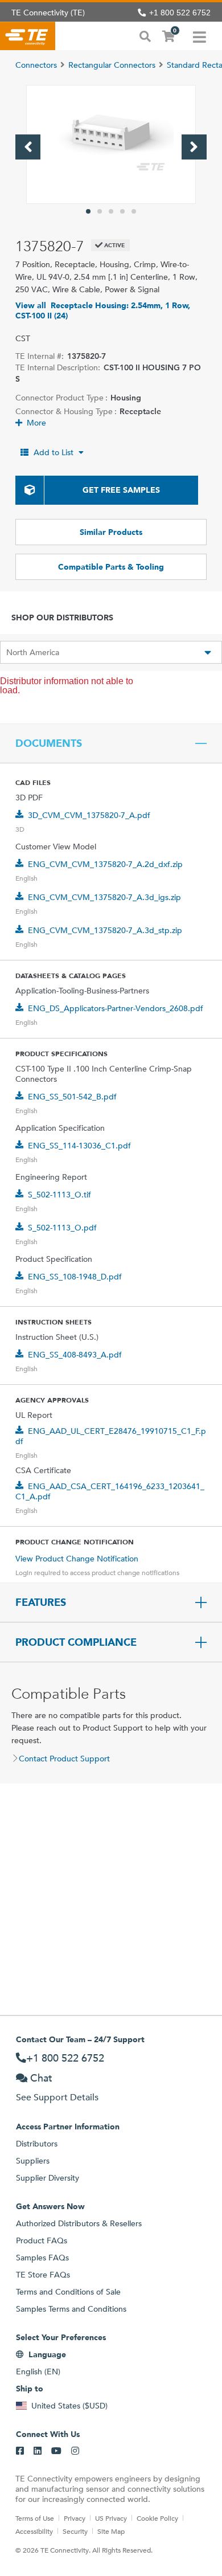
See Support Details (57, 2097)
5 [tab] (134, 211)
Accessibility (34, 2531)
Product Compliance (76, 1642)
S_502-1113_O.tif (59, 1195)
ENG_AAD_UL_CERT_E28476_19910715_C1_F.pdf (111, 1436)
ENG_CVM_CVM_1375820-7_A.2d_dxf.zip (105, 864)
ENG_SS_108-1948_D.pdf (75, 1277)
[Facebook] (20, 2451)
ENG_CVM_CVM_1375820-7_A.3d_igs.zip (104, 897)
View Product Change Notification (77, 1559)
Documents (49, 743)
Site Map (111, 2531)
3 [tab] (111, 211)
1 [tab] (88, 211)
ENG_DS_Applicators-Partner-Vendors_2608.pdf (116, 1008)
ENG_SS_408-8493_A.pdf (75, 1355)
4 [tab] (122, 211)
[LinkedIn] (38, 2451)
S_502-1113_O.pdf (62, 1228)
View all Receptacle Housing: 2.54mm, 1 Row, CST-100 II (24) (103, 310)
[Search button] (145, 35)
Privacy (75, 2518)
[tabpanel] (111, 144)
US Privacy (111, 2518)
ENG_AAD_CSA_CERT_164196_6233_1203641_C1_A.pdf (110, 1491)
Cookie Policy (157, 2518)
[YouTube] (56, 2451)
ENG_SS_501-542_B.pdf (72, 1097)
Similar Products (111, 532)
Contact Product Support (64, 1759)
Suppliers (33, 2161)
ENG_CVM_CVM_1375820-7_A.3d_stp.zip (105, 930)
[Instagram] (75, 2451)
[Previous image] (28, 147)
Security (75, 2531)
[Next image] (194, 147)
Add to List (54, 452)
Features (41, 1602)
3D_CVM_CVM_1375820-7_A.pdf (89, 815)
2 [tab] (100, 211)
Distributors (37, 2144)
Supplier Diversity (48, 2178)
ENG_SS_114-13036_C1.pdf (79, 1146)
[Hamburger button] (200, 36)
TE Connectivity (28, 36)
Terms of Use (35, 2518)
